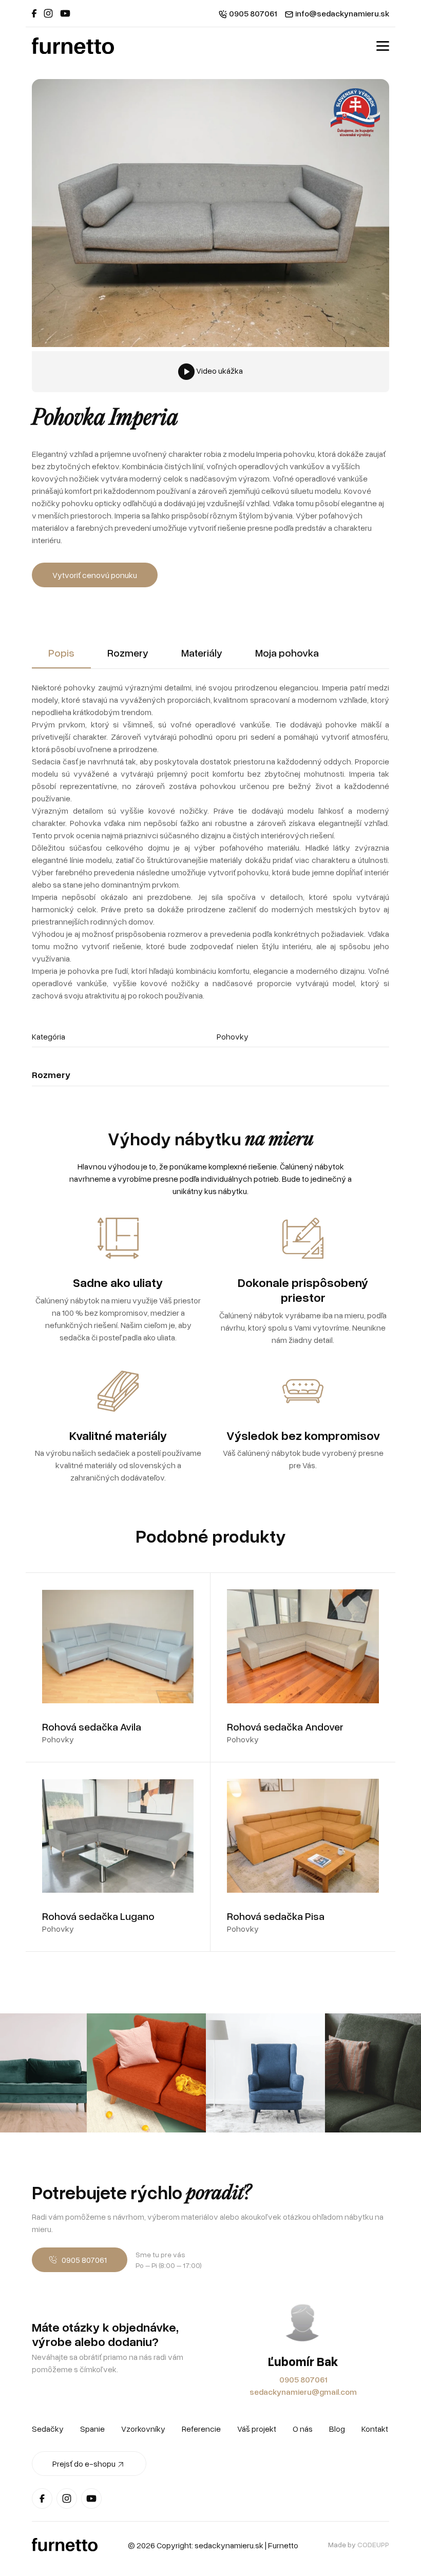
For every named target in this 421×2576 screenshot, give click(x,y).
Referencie (201, 2429)
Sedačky (48, 2429)
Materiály (202, 652)
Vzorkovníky (143, 2429)
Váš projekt (257, 2429)
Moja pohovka (287, 652)
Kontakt (375, 2429)
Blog (337, 2429)
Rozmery (128, 652)
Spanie (92, 2429)
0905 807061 (303, 2379)
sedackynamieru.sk (229, 2545)
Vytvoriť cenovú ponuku (95, 575)
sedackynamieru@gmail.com (303, 2392)
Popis (61, 652)
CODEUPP (373, 2544)
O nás (303, 2429)
